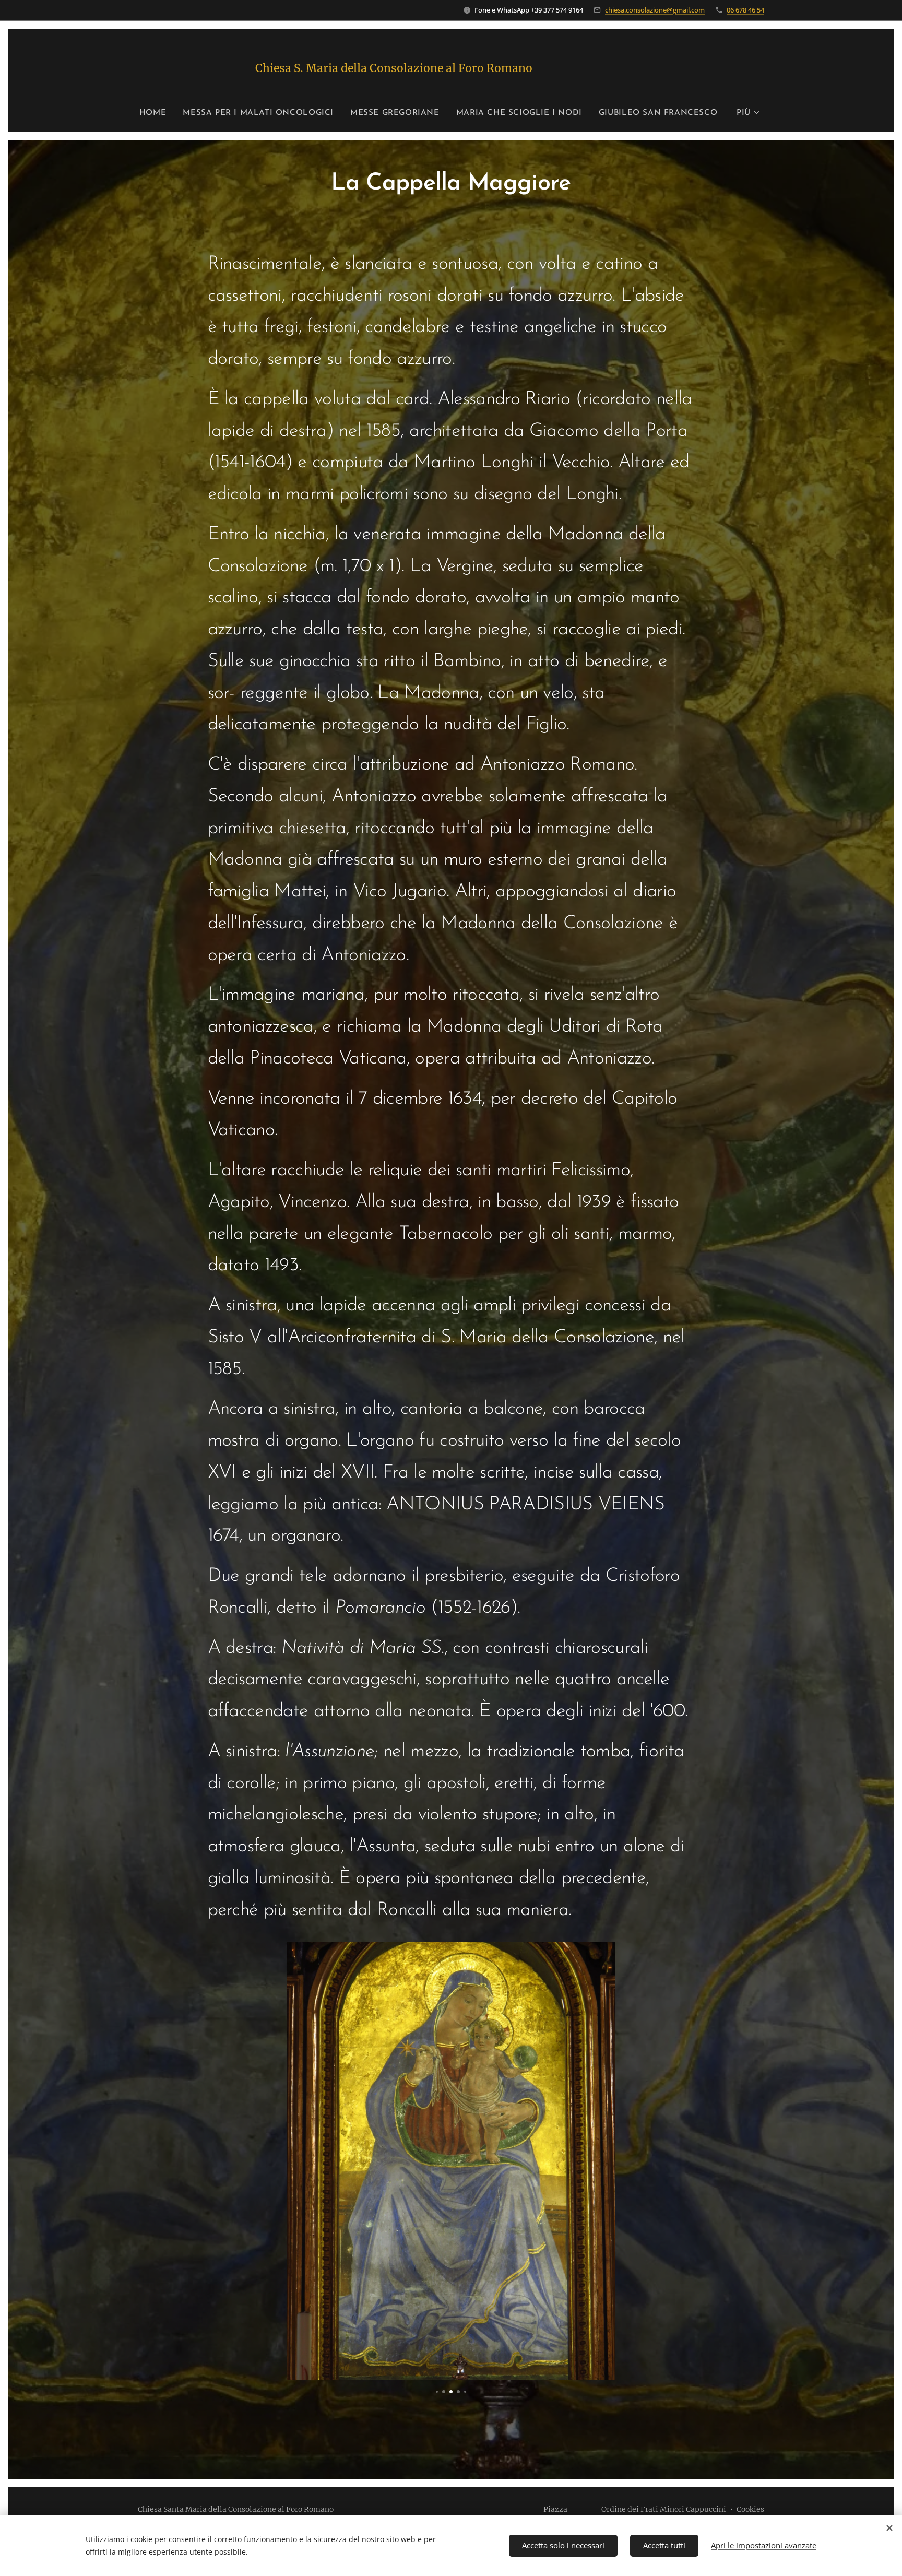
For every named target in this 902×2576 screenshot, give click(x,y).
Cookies (750, 2509)
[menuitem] (157, 113)
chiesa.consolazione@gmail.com (655, 10)
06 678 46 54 (745, 10)
